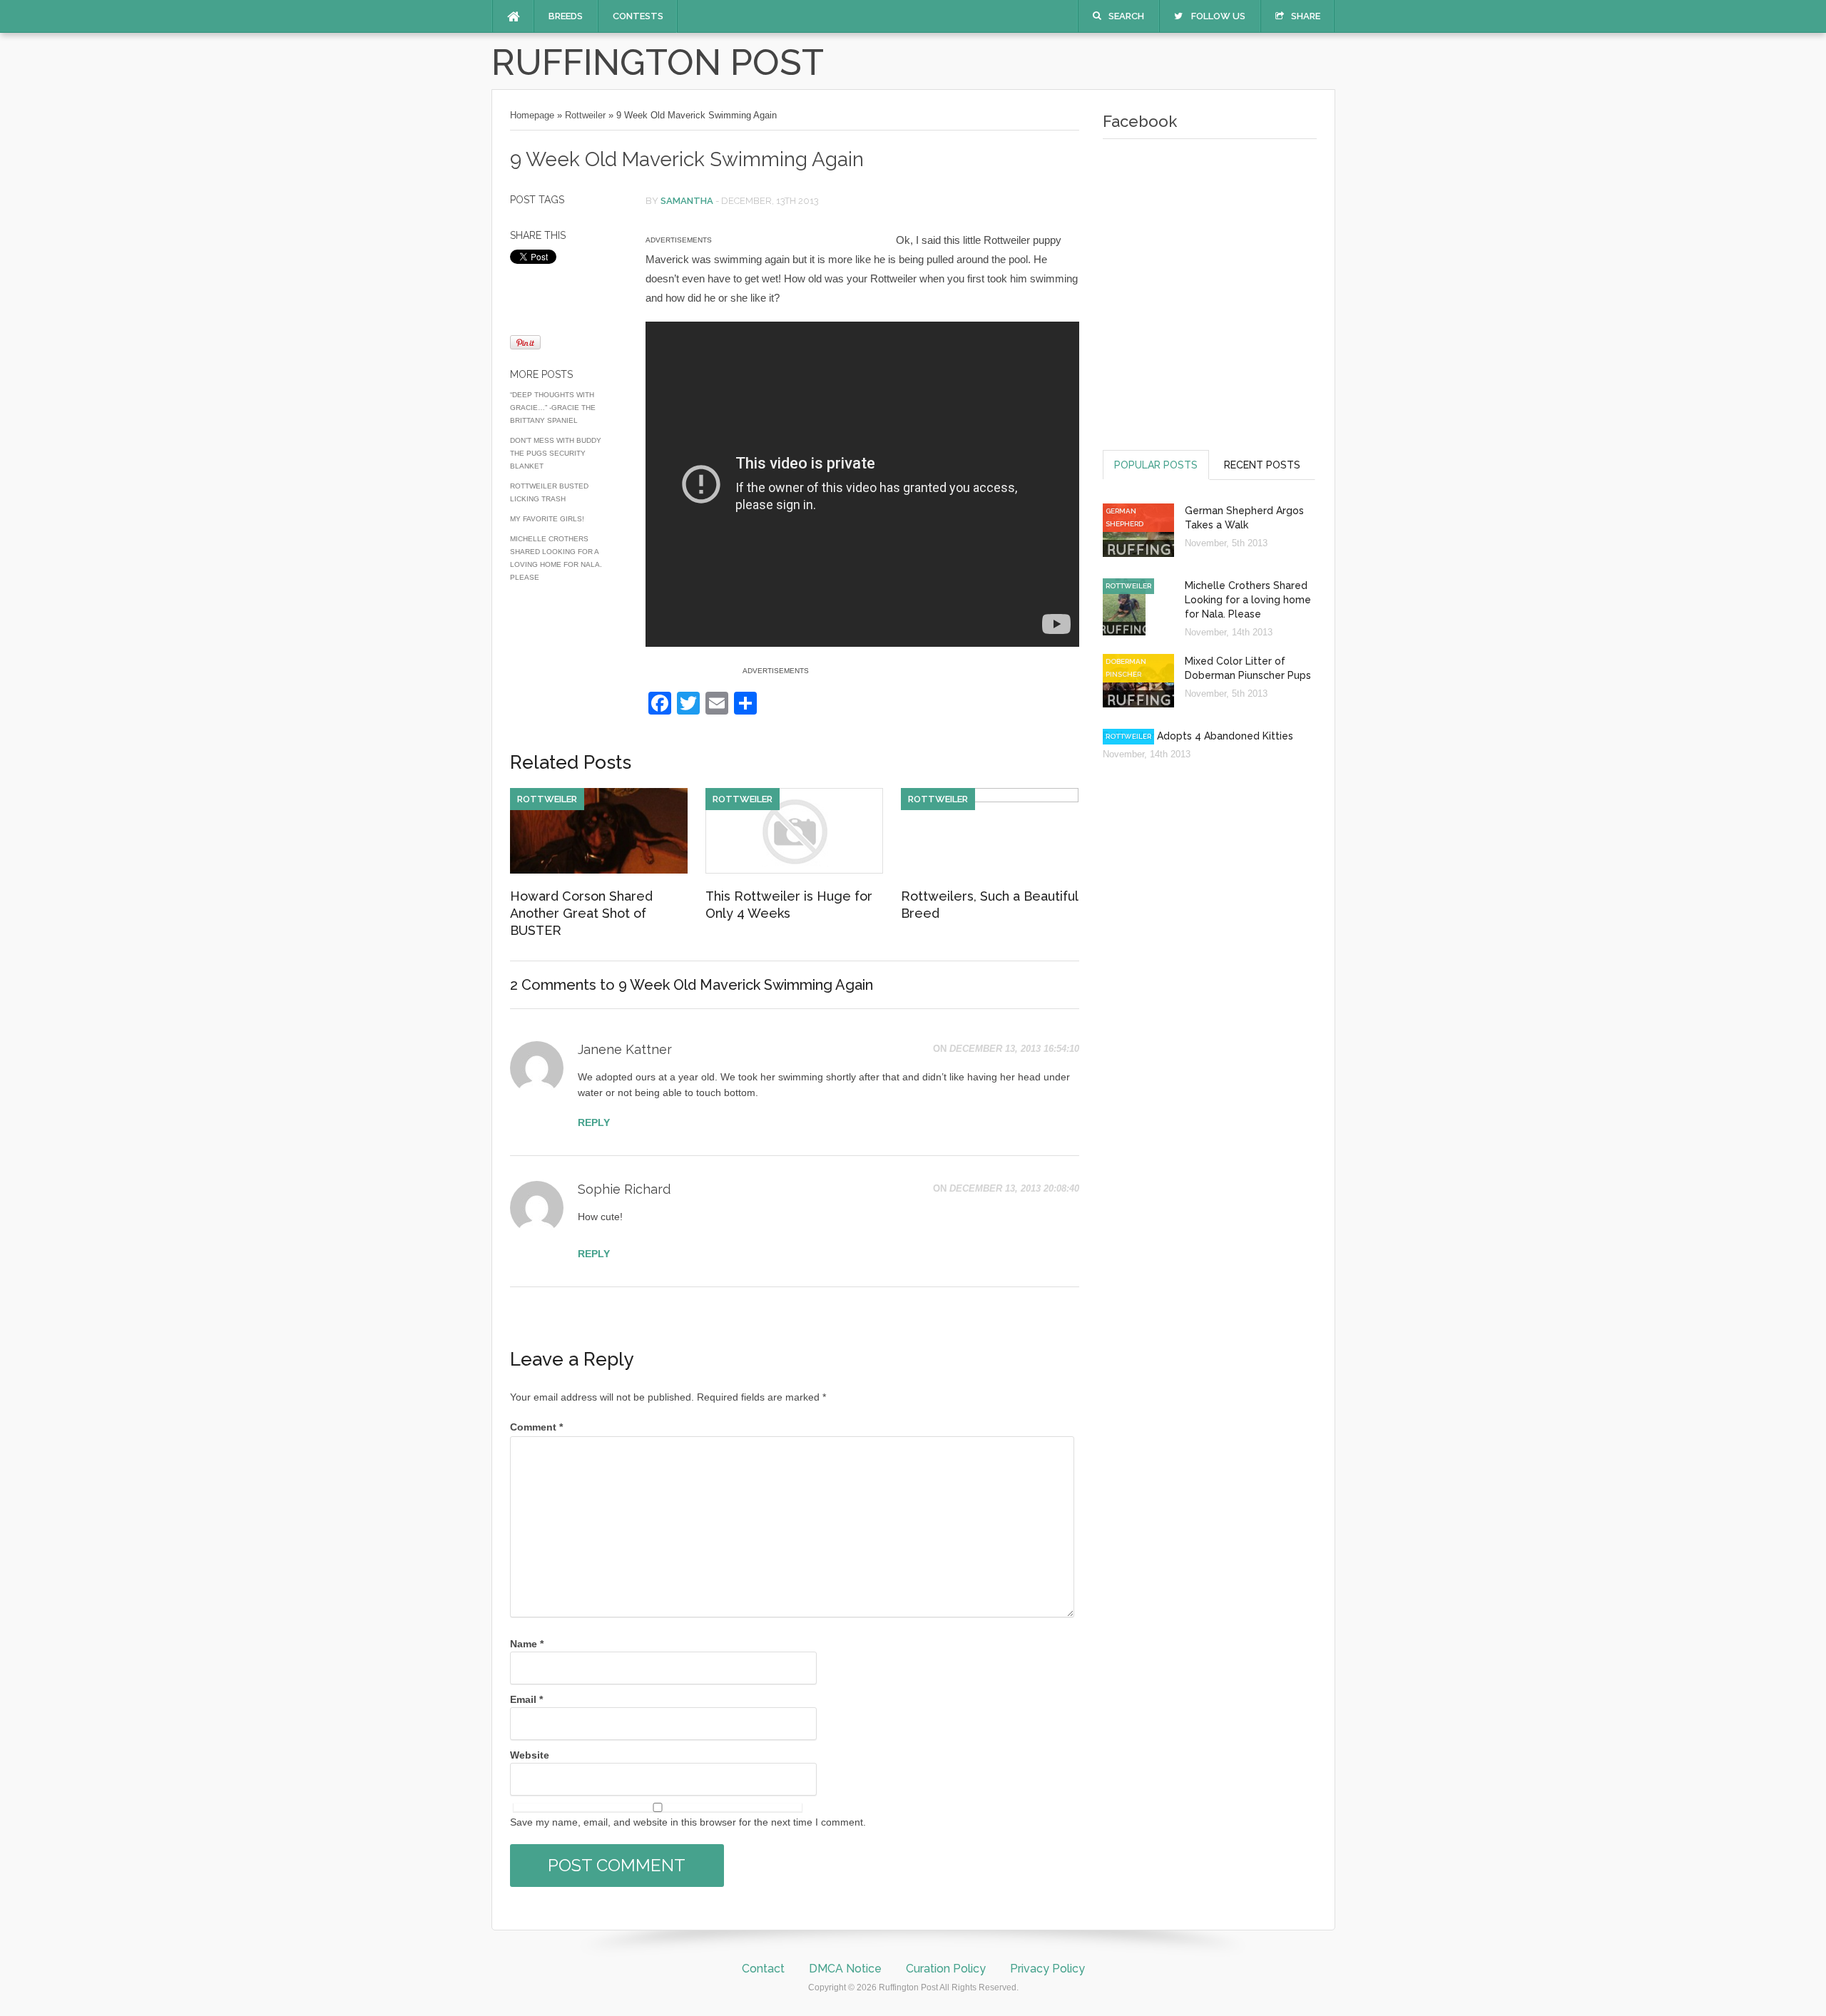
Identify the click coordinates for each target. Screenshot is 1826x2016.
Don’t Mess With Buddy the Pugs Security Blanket (556, 453)
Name (527, 1644)
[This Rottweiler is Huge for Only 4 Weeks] (794, 870)
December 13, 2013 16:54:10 (1014, 1049)
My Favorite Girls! (547, 519)
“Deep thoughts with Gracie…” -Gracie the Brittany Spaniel (553, 408)
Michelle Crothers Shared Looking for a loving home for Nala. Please (556, 558)
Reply (594, 1122)
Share (1306, 16)
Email (526, 1699)
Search (1126, 16)
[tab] (1156, 465)
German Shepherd (1124, 517)
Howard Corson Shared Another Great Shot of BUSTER (581, 913)
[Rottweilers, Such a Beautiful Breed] (990, 799)
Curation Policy (946, 1969)
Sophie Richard (624, 1189)
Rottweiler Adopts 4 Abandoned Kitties (1198, 736)
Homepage (532, 115)
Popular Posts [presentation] (1156, 465)
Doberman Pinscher (1126, 668)
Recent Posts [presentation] (1262, 465)
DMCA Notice (845, 1969)
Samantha (687, 201)
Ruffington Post (658, 62)
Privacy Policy (1047, 1969)
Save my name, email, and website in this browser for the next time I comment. (688, 1822)
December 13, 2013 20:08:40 (1014, 1188)
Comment (536, 1427)
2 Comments (553, 985)
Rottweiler (585, 115)
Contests (638, 16)
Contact (763, 1969)
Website (530, 1755)
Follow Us (1218, 16)
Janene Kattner (625, 1049)
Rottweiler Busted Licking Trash (549, 492)
